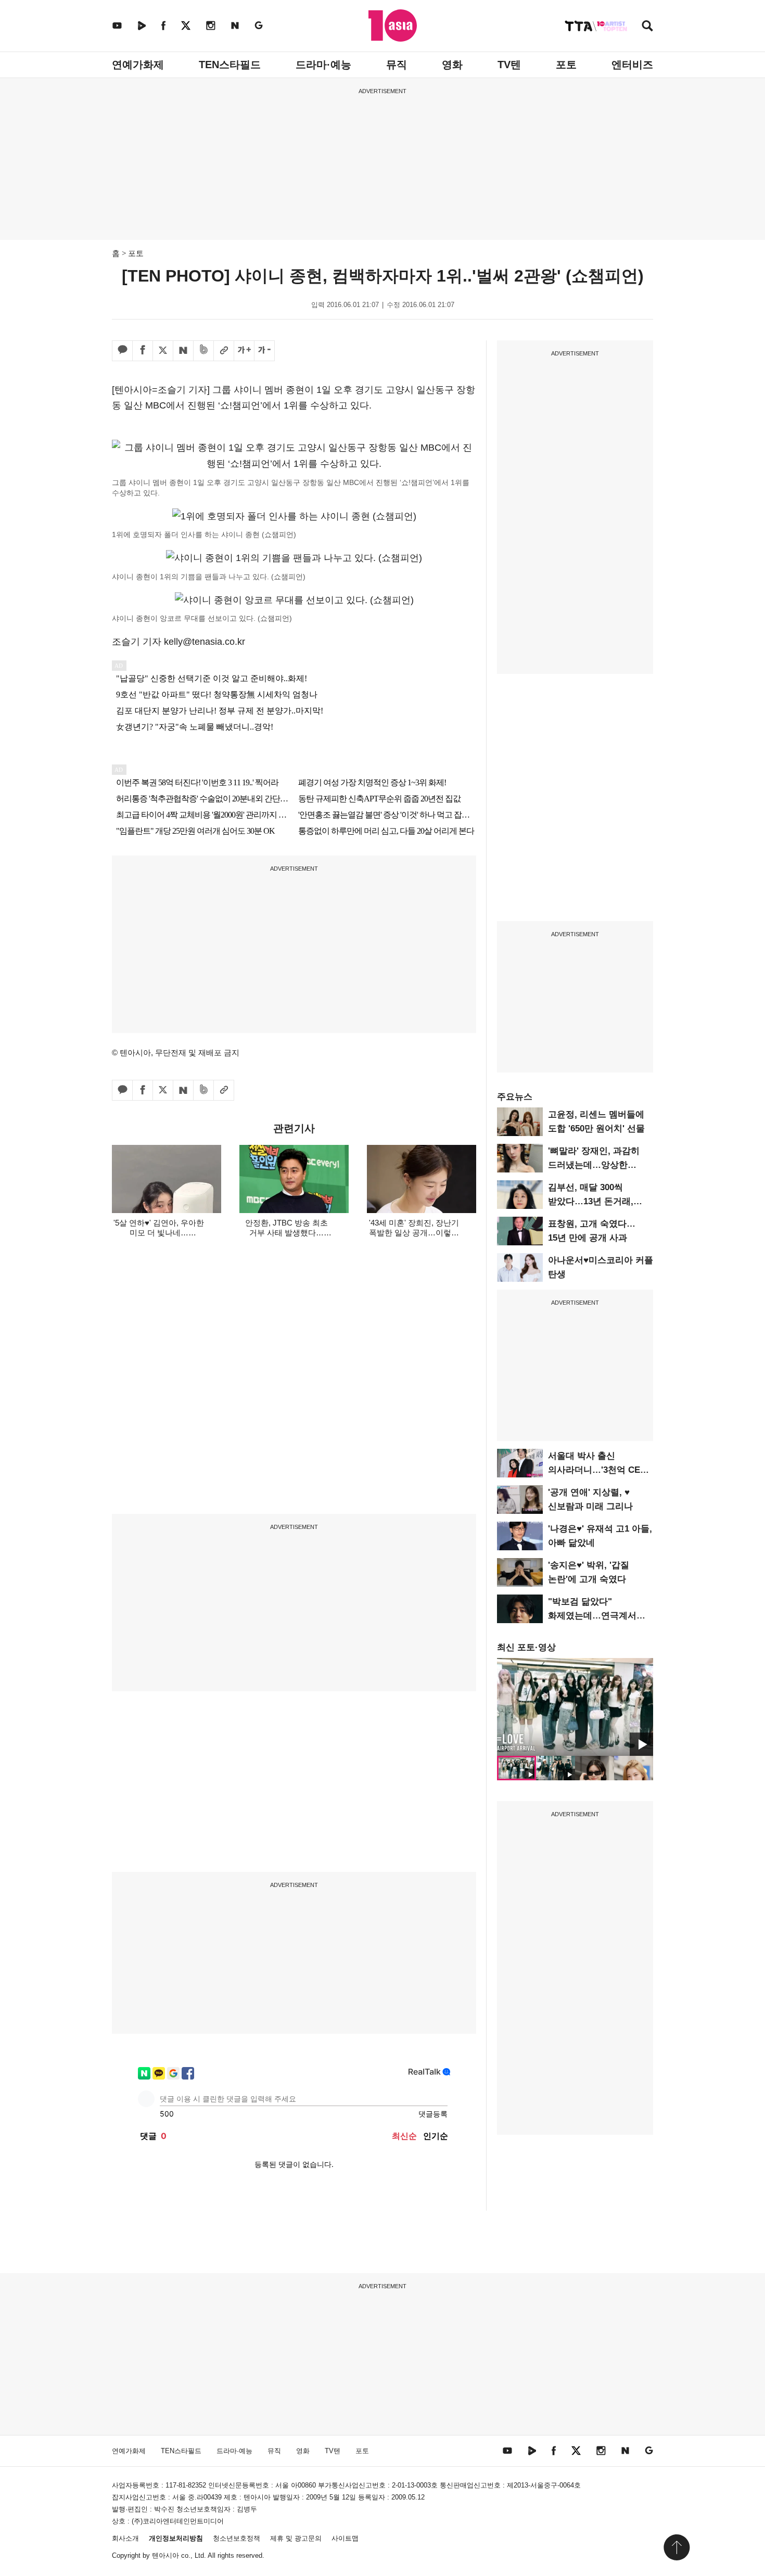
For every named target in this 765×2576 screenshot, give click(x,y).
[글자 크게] (244, 351)
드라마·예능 (323, 65)
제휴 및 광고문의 (296, 2538)
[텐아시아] (393, 25)
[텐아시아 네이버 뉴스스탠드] (235, 25)
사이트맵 (345, 2538)
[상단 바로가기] (677, 2547)
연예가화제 (138, 65)
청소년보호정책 (237, 2538)
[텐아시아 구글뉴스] (259, 25)
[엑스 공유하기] (163, 351)
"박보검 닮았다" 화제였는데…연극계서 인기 (592, 1616)
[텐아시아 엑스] (186, 25)
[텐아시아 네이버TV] (142, 25)
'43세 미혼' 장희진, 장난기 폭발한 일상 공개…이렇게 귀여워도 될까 (414, 1233)
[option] (575, 1707)
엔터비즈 (632, 65)
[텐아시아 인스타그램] (211, 25)
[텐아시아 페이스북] (163, 25)
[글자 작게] (264, 351)
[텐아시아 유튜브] (117, 25)
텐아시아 (165, 2555)
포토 (566, 65)
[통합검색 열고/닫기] (647, 27)
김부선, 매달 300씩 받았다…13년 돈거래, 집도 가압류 (591, 1201)
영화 (452, 65)
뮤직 (397, 65)
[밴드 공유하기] (203, 351)
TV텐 (509, 65)
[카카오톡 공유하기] (122, 351)
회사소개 (125, 2538)
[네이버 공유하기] (183, 351)
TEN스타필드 (230, 65)
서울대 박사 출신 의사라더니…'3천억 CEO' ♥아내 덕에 (598, 1470)
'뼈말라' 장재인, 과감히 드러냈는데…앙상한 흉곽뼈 (594, 1165)
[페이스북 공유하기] (143, 351)
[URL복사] (224, 351)
